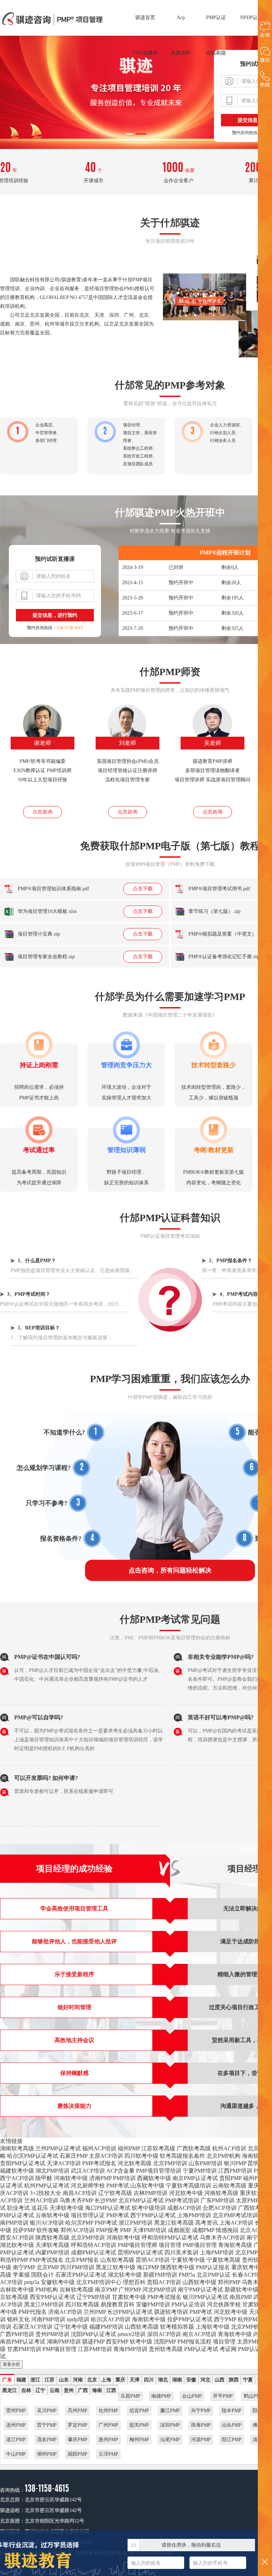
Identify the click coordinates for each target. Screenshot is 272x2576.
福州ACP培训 (99, 2148)
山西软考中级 (199, 2282)
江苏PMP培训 (95, 2349)
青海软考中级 (235, 2334)
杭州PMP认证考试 (47, 2186)
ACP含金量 (120, 2171)
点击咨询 (42, 812)
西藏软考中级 (154, 2178)
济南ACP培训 (65, 2312)
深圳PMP (170, 2425)
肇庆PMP (78, 2440)
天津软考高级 (52, 2245)
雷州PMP (16, 2411)
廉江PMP (170, 2411)
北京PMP (48, 2267)
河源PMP (201, 2440)
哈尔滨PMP (79, 2223)
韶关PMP (139, 2425)
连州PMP (16, 2425)
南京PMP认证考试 (195, 2178)
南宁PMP (24, 2267)
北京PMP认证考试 (141, 2200)
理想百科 (134, 2282)
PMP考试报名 (99, 2163)
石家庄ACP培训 (33, 2327)
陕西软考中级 (177, 2267)
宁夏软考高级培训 (188, 2186)
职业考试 (18, 2208)
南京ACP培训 (199, 2334)
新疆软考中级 (242, 2290)
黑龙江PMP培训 (44, 2304)
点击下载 (143, 889)
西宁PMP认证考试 (153, 2215)
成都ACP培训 (184, 2208)
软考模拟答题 (177, 2327)
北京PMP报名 (82, 2260)
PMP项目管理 (200, 2245)
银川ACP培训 (47, 2223)
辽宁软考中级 (71, 2327)
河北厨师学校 (88, 2186)
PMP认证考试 (201, 2349)
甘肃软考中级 (129, 2297)
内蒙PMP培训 (52, 2252)
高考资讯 (206, 2223)
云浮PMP (108, 2454)
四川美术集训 (181, 2252)
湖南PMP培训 (64, 2342)
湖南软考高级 (17, 2148)
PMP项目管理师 (137, 2245)
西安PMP (117, 2342)
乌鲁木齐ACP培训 (222, 2238)
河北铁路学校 (224, 2304)
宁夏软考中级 (188, 2260)
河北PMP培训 (159, 2290)
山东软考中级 (147, 2186)
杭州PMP (249, 2319)
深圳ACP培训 (164, 2334)
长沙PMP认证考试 (130, 2312)
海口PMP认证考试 (108, 2208)
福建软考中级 (17, 2171)
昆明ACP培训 (153, 2260)
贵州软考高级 (166, 2349)
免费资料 (181, 53)
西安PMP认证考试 (52, 2297)
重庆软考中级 (248, 2267)
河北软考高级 (135, 2163)
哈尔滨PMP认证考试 (33, 2156)
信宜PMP (139, 2411)
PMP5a (187, 2275)
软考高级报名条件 (182, 2156)
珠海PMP (201, 2425)
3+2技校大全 (46, 2193)
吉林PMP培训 (151, 2193)
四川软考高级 (82, 2304)
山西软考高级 (142, 2327)
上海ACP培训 (236, 2223)
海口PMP (148, 2267)
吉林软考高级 (76, 2290)
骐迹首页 (145, 18)
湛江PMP (16, 2440)
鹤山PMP (254, 2396)
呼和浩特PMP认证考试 (170, 2238)
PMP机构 (47, 2290)
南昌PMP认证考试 (23, 2342)
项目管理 (170, 2245)
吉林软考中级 (17, 2290)
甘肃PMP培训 (24, 2349)
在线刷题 (216, 53)
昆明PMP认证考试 (140, 2252)
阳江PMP (232, 2440)
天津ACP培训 (64, 2163)
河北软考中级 (186, 2193)
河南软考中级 (71, 2178)
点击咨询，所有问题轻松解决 (170, 1570)
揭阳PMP (78, 2454)
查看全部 (11, 2364)
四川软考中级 (141, 2156)
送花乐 (40, 2208)
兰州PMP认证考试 (58, 2148)
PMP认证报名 (213, 2267)
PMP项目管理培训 (159, 2171)
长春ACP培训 (249, 2275)
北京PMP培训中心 (99, 2282)
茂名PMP (47, 2440)
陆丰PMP (232, 2411)
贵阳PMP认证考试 (23, 2163)
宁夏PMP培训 (200, 2171)
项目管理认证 (88, 2215)
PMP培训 (124, 2178)
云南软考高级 (229, 2186)
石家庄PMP (73, 2156)
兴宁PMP (201, 2411)
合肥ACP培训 (220, 2208)
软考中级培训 (149, 2208)
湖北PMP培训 (52, 2171)
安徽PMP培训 (153, 2304)
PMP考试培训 (182, 2200)
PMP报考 (107, 2230)
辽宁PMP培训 (93, 2297)
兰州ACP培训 (41, 2200)
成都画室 (179, 2230)
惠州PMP (108, 2440)
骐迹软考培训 (171, 2312)
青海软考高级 (235, 2245)
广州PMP (130, 2290)
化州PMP (108, 2411)
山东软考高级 (117, 2260)
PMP (126, 2230)
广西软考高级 (194, 2148)
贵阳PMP (230, 2178)
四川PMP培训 (77, 2267)
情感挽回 (227, 2230)
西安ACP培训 (17, 2238)
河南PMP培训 (48, 2319)
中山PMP (16, 2454)
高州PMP (78, 2411)
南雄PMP (161, 2396)
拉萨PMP (24, 2230)
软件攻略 (48, 2230)
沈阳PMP (165, 2342)
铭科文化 (18, 2319)
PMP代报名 (33, 2312)
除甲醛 (44, 2178)
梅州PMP (139, 2440)
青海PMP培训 (130, 2349)
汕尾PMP (170, 2440)
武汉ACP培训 (88, 2171)
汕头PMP (232, 2425)
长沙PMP (106, 2200)
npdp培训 (78, 2319)
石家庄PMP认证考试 (81, 2275)
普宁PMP (47, 2425)
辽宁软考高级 (115, 2193)
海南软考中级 (149, 2319)
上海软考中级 (212, 2327)
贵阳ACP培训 (164, 2282)
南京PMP (106, 2290)
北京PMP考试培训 (235, 2215)
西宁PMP (225, 2319)
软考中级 (141, 2342)
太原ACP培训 (106, 2156)
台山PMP (192, 2396)
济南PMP (100, 2178)
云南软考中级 (52, 2215)
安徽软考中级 (58, 2282)
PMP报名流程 (194, 2342)
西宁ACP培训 (17, 2178)
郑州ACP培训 (78, 2230)
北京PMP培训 (170, 2163)
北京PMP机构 (223, 2156)
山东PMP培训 (205, 2163)
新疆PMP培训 (160, 2275)
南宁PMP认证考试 (200, 2290)
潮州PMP (47, 2454)
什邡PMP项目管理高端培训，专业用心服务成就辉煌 (53, 19)
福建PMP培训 (106, 2327)
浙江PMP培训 (136, 2223)
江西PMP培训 (235, 2171)
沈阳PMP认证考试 (93, 2334)
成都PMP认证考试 (93, 2252)
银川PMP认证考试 (205, 2297)
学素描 (21, 2275)
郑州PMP (229, 2282)
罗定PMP (78, 2425)
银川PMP (235, 2163)
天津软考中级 (67, 2208)
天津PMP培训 (149, 2230)
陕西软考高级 (52, 2238)
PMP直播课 (145, 53)
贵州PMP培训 (52, 2334)
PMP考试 (118, 2186)
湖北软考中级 (17, 2245)
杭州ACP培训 (229, 2148)
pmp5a (32, 2282)
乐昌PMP (130, 2396)
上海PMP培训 (194, 2215)
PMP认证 (216, 18)
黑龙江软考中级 (115, 2267)
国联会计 (42, 2275)
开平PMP (223, 2396)
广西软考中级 (255, 2208)
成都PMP (203, 2230)
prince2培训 (132, 2334)
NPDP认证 (251, 18)
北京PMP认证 (252, 2252)
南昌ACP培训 (80, 2193)
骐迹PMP (93, 2342)
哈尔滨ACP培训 (110, 2319)
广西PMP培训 (17, 2334)
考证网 (228, 2349)
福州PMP (129, 2148)
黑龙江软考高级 (174, 2223)
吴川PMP (47, 2411)
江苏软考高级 (158, 2148)
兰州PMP (95, 2312)
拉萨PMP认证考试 (190, 2319)
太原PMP (247, 2200)
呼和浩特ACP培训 (93, 2245)
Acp (181, 18)
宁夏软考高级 (223, 2260)
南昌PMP (241, 2297)
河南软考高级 (221, 2193)
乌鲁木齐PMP (76, 2200)
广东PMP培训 (217, 2200)
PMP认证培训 (188, 2304)
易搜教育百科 (118, 2304)
